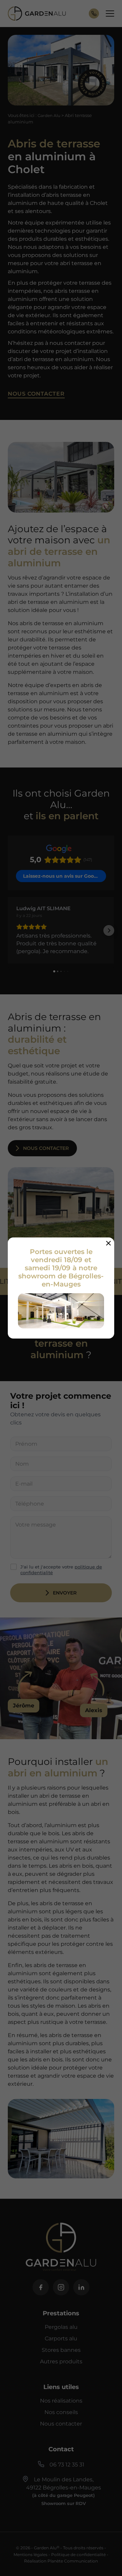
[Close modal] (108, 1243)
